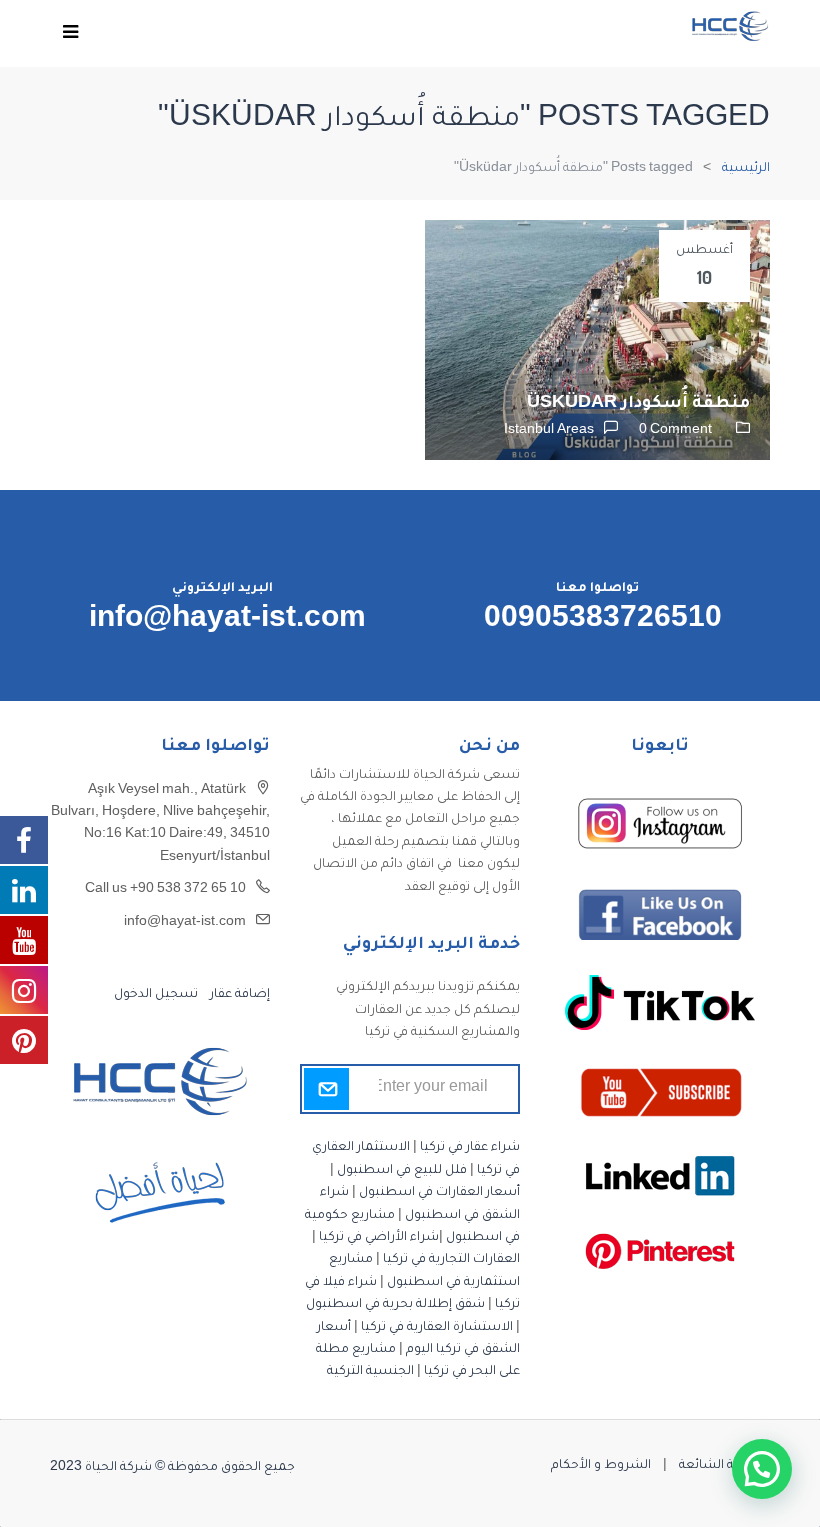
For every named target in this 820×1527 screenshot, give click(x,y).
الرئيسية (746, 169)
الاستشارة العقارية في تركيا (437, 1328)
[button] (762, 1469)
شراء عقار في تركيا (470, 1148)
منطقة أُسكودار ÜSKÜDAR (638, 404)
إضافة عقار (238, 995)
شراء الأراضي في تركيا (379, 1238)
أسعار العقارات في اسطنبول (439, 1193)
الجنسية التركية (370, 1372)
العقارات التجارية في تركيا (451, 1260)
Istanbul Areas (549, 431)
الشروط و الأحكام (601, 1466)
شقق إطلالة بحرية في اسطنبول (395, 1305)
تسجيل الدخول (156, 995)
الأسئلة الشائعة (724, 1466)
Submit (326, 1089)
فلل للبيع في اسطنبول (402, 1171)
